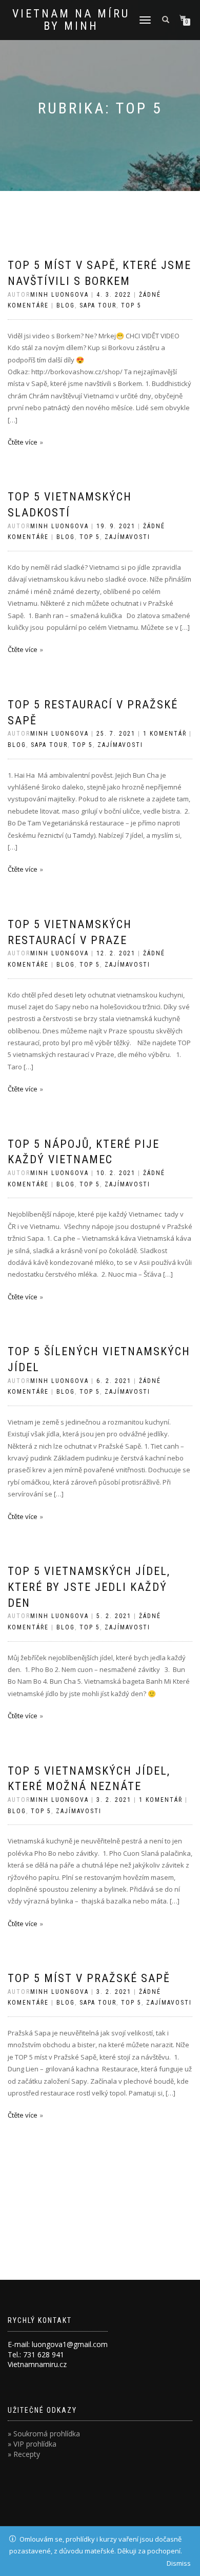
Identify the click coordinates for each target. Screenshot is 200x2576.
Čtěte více (23, 442)
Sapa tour (98, 305)
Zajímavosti (127, 537)
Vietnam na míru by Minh (71, 20)
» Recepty (24, 2454)
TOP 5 (131, 305)
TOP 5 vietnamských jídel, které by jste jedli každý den (89, 1587)
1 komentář (165, 734)
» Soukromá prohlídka (44, 2434)
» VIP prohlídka (32, 2444)
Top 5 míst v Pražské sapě (89, 1978)
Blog (66, 305)
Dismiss (179, 2563)
